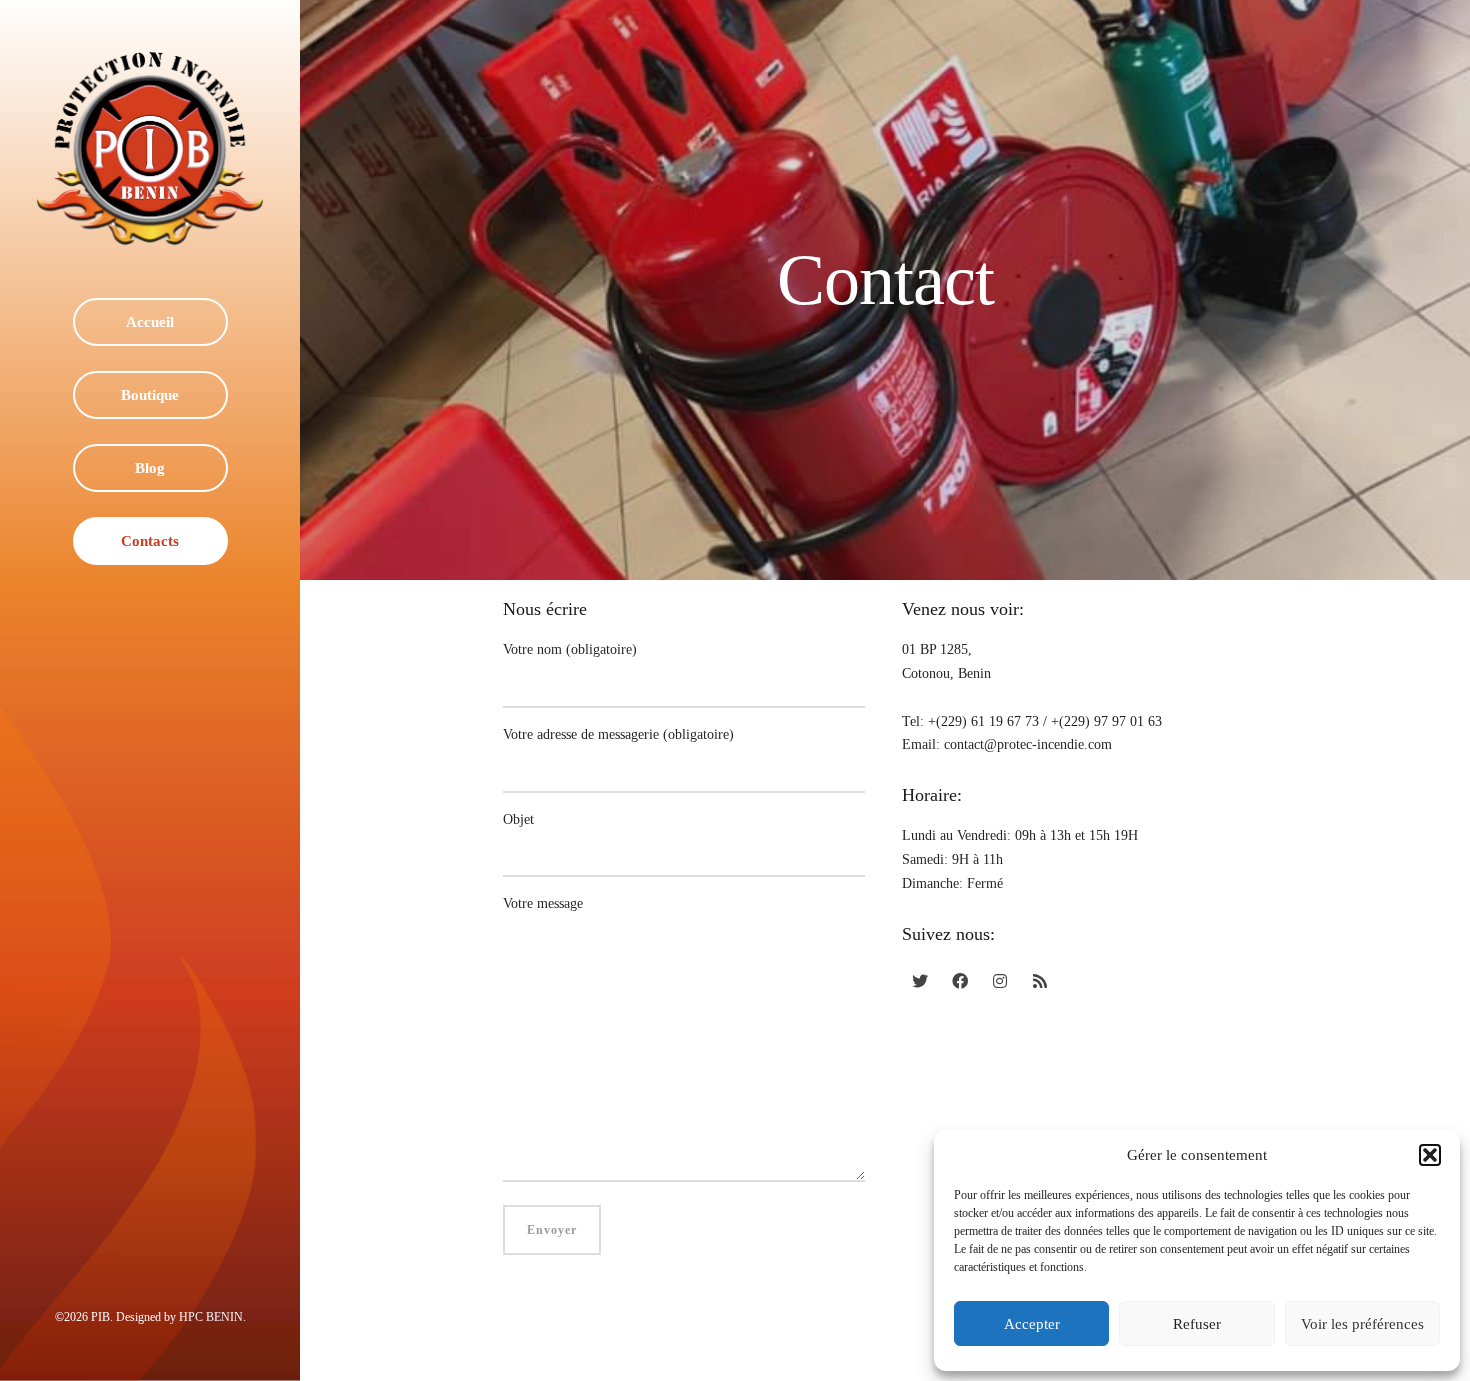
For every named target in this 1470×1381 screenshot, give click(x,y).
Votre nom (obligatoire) (570, 649)
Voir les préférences (1362, 1324)
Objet (518, 819)
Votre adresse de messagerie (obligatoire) (618, 734)
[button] (1430, 1155)
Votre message (543, 903)
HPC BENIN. (212, 1317)
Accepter (1032, 1324)
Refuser (1197, 1324)
